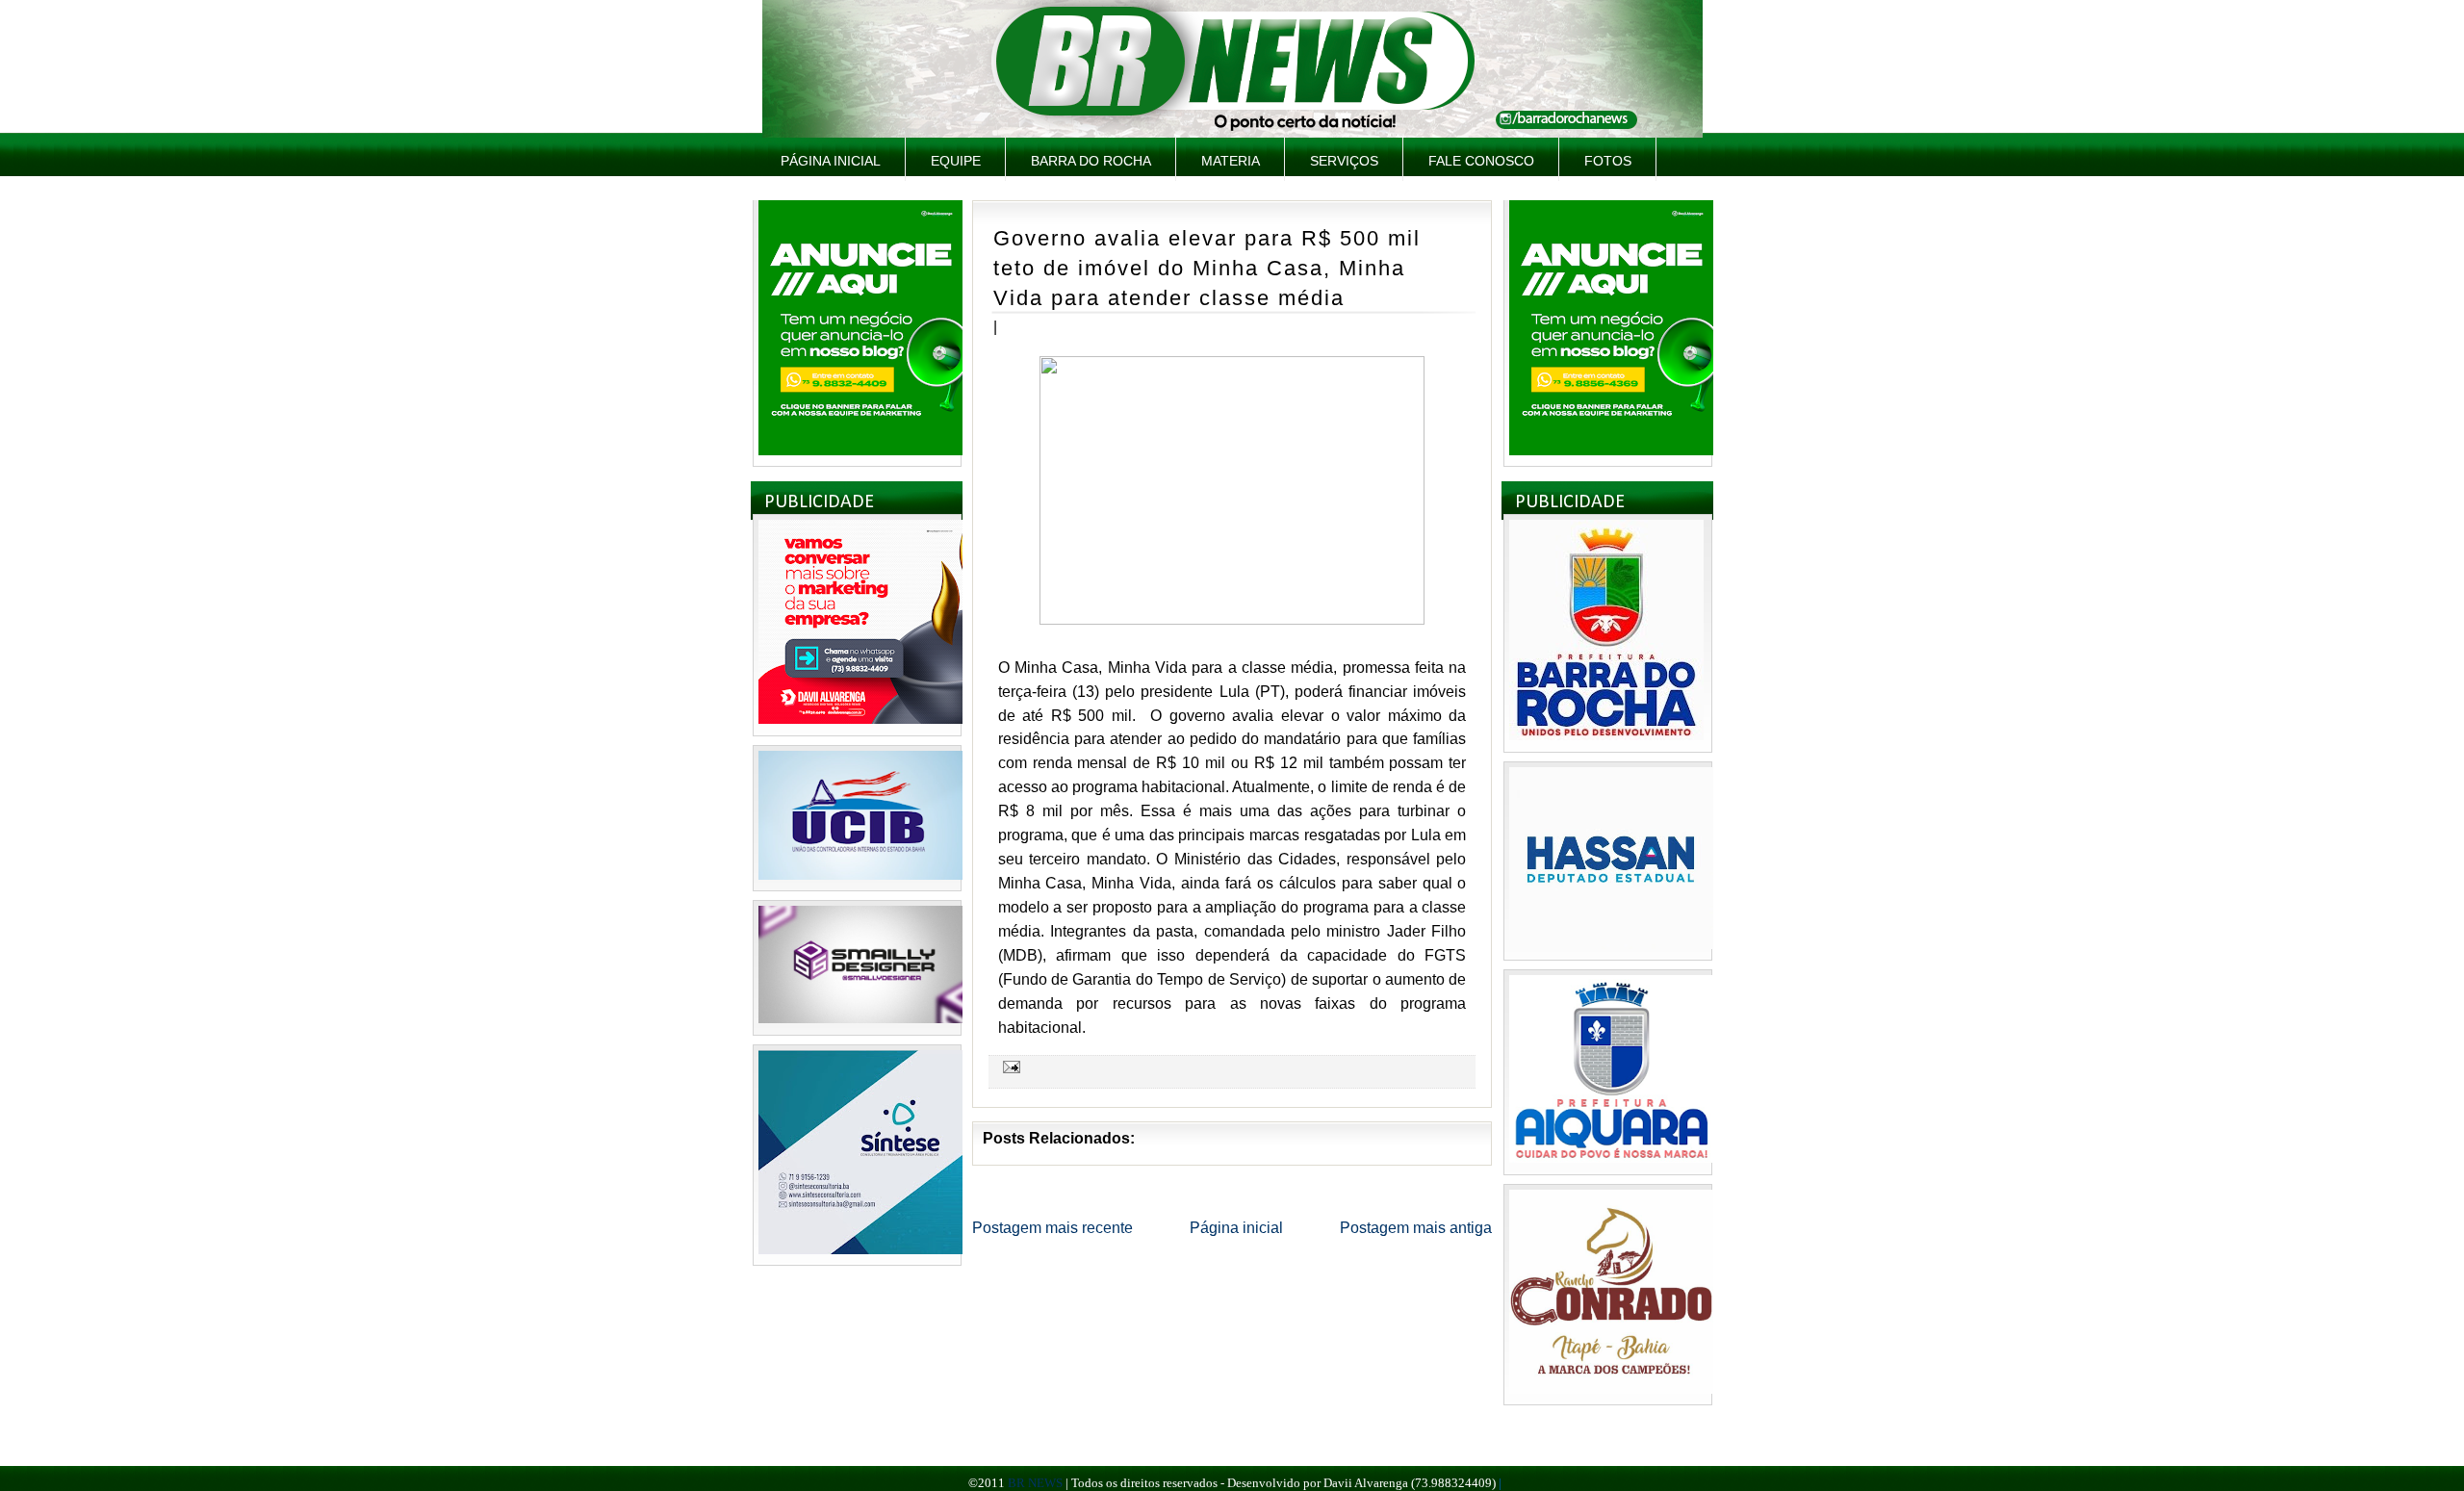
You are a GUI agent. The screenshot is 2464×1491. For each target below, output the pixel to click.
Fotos (1608, 161)
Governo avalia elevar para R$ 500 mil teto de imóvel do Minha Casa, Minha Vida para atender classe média (1207, 268)
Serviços (1344, 161)
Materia (1231, 161)
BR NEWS (1035, 1483)
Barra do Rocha (1091, 161)
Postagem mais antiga (1416, 1228)
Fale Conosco (1481, 161)
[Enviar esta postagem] (1009, 1067)
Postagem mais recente (1052, 1228)
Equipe (956, 161)
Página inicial (831, 161)
